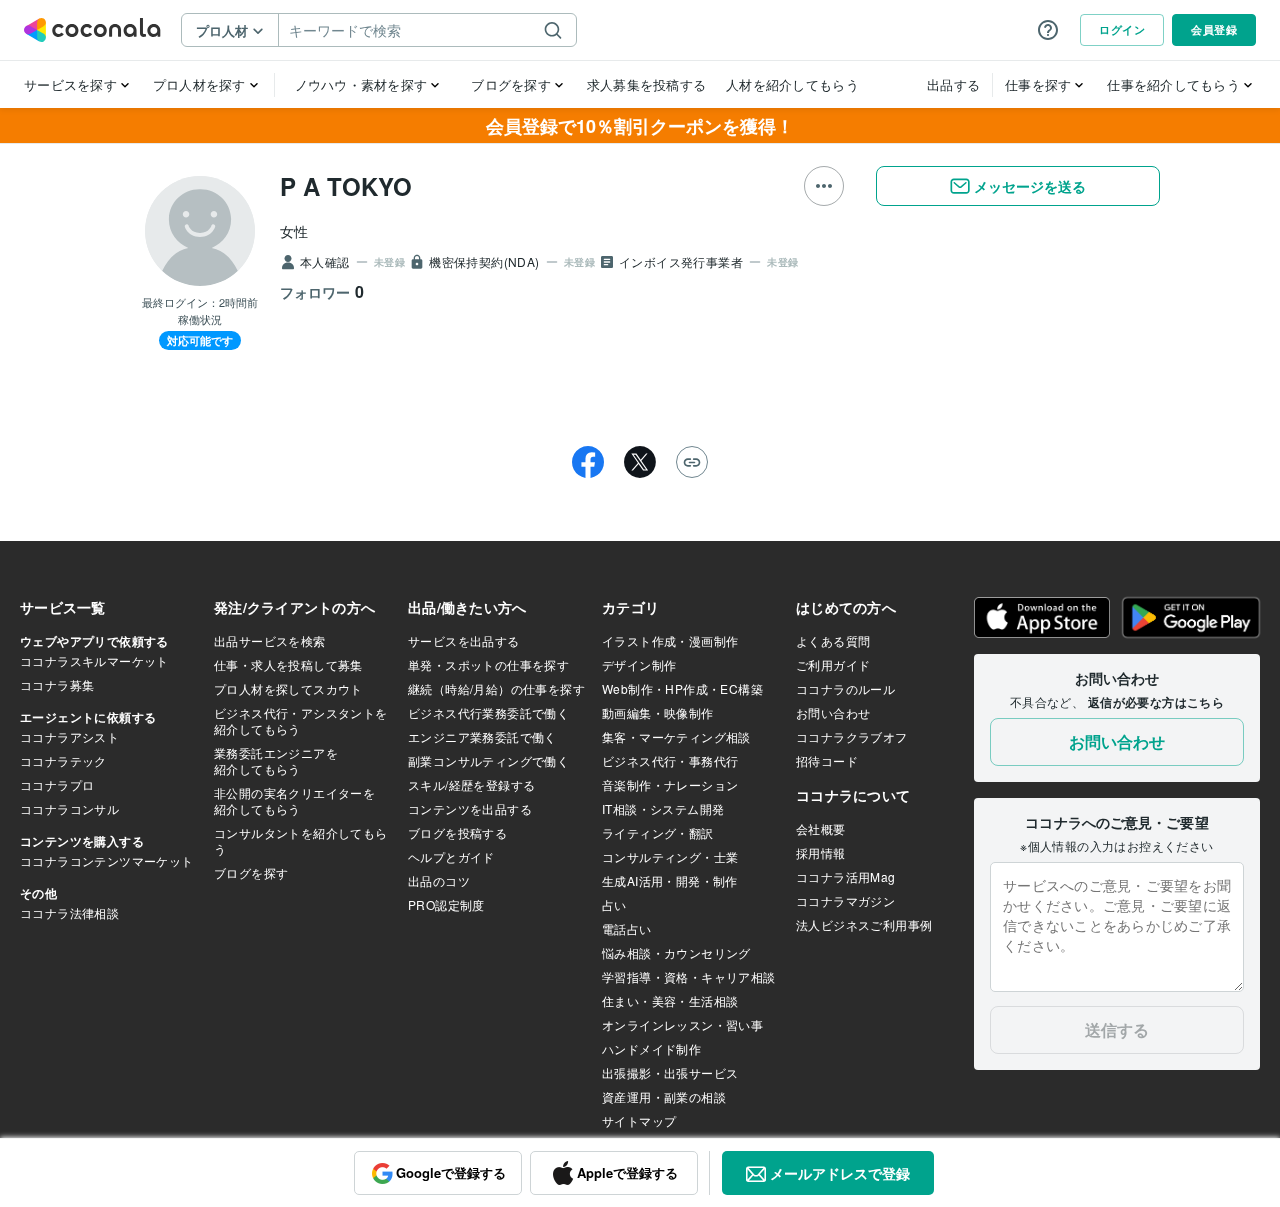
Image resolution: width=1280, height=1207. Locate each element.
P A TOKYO (346, 186)
